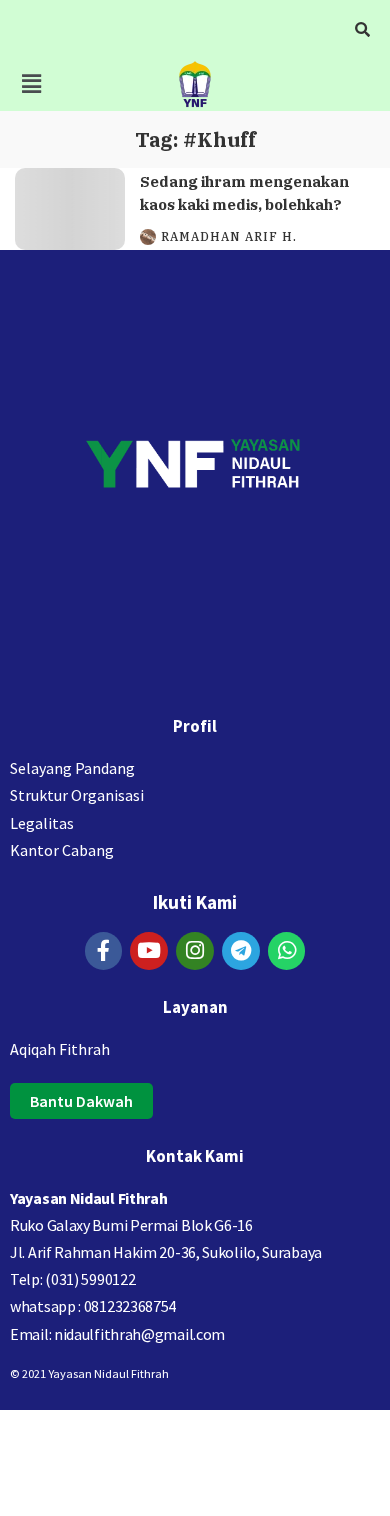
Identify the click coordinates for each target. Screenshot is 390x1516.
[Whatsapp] (287, 951)
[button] (31, 83)
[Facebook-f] (104, 951)
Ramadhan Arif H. (229, 237)
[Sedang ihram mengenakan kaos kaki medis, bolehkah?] (70, 209)
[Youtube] (149, 951)
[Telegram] (241, 951)
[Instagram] (195, 951)
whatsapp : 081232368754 (93, 1306)
